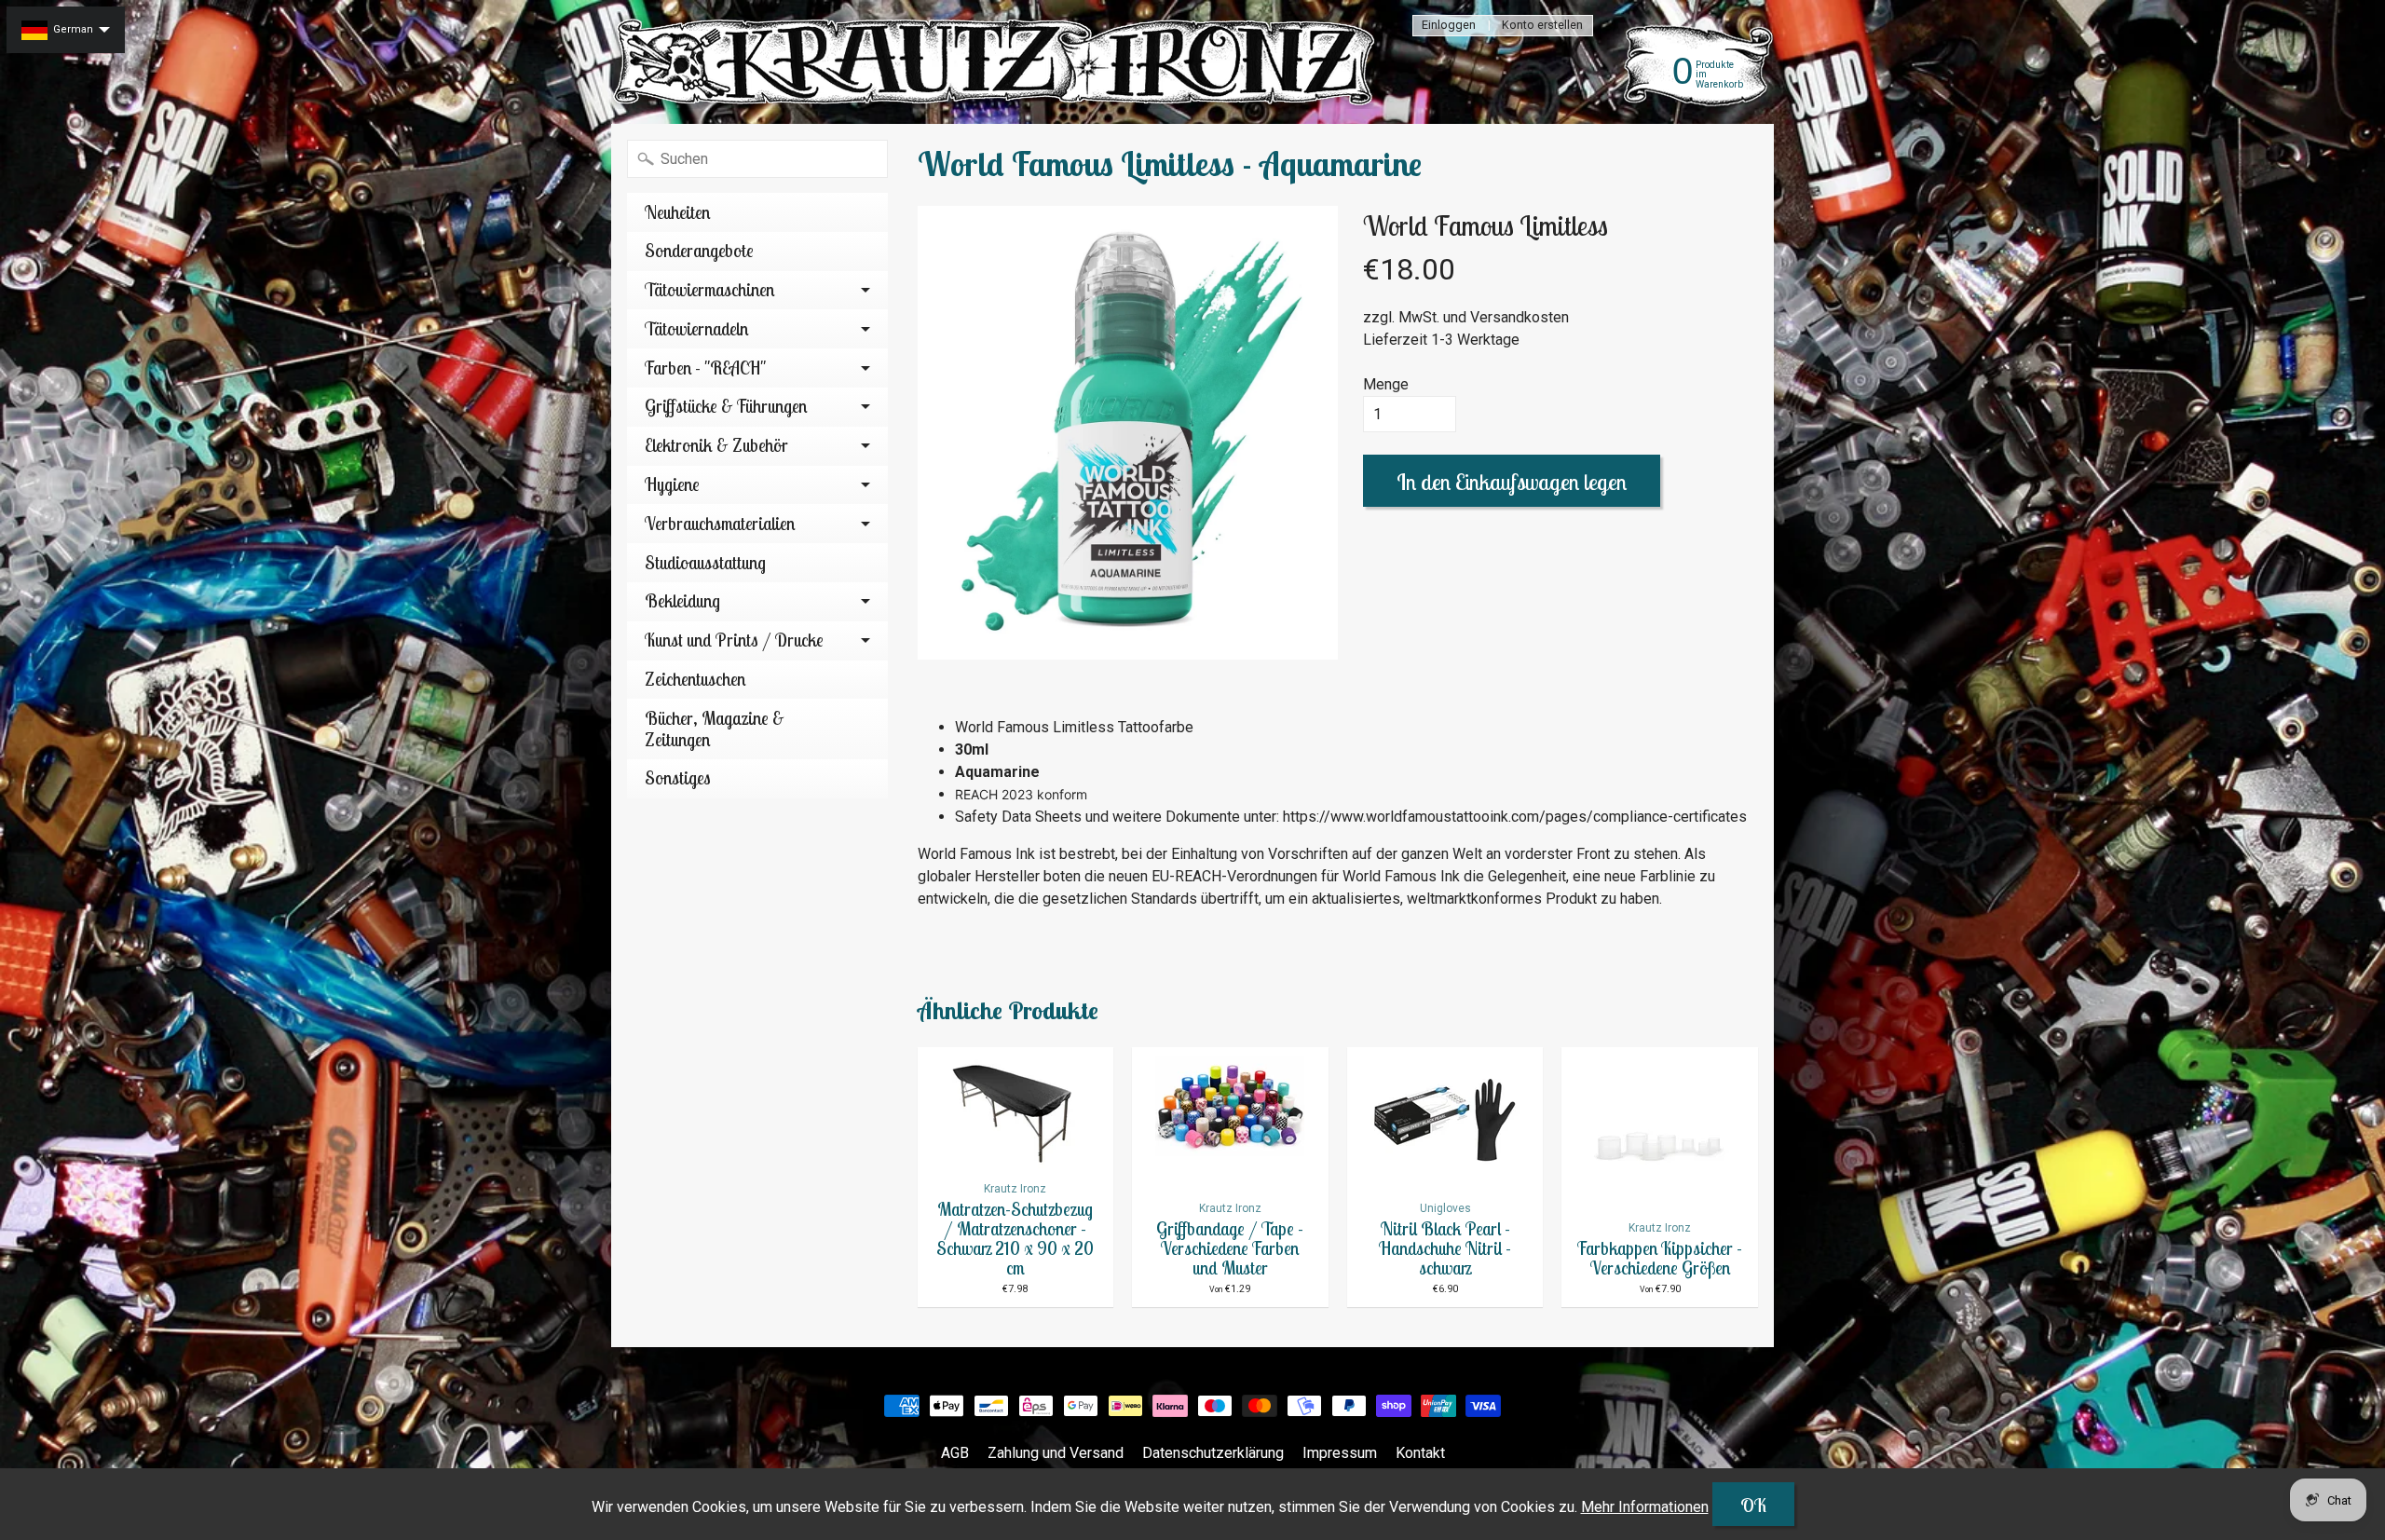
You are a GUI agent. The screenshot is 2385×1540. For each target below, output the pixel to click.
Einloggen (1449, 26)
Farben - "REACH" (705, 368)
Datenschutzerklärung (1213, 1453)
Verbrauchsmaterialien (720, 524)
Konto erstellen (1542, 26)
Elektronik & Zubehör (716, 445)
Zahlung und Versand (1056, 1453)
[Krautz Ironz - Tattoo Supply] (998, 62)
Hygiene (672, 484)
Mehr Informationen (1645, 1507)
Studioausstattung (705, 563)
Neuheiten (677, 212)
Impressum (1340, 1453)
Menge (1386, 384)
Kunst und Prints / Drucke (734, 640)
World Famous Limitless (1486, 225)
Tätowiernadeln (696, 329)
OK (1753, 1505)
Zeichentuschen (695, 679)
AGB (955, 1453)
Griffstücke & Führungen (726, 406)
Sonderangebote (699, 251)
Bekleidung (682, 601)
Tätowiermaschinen (709, 290)
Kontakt (1420, 1453)
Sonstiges (678, 778)
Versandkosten (1520, 317)
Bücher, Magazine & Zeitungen (715, 729)
